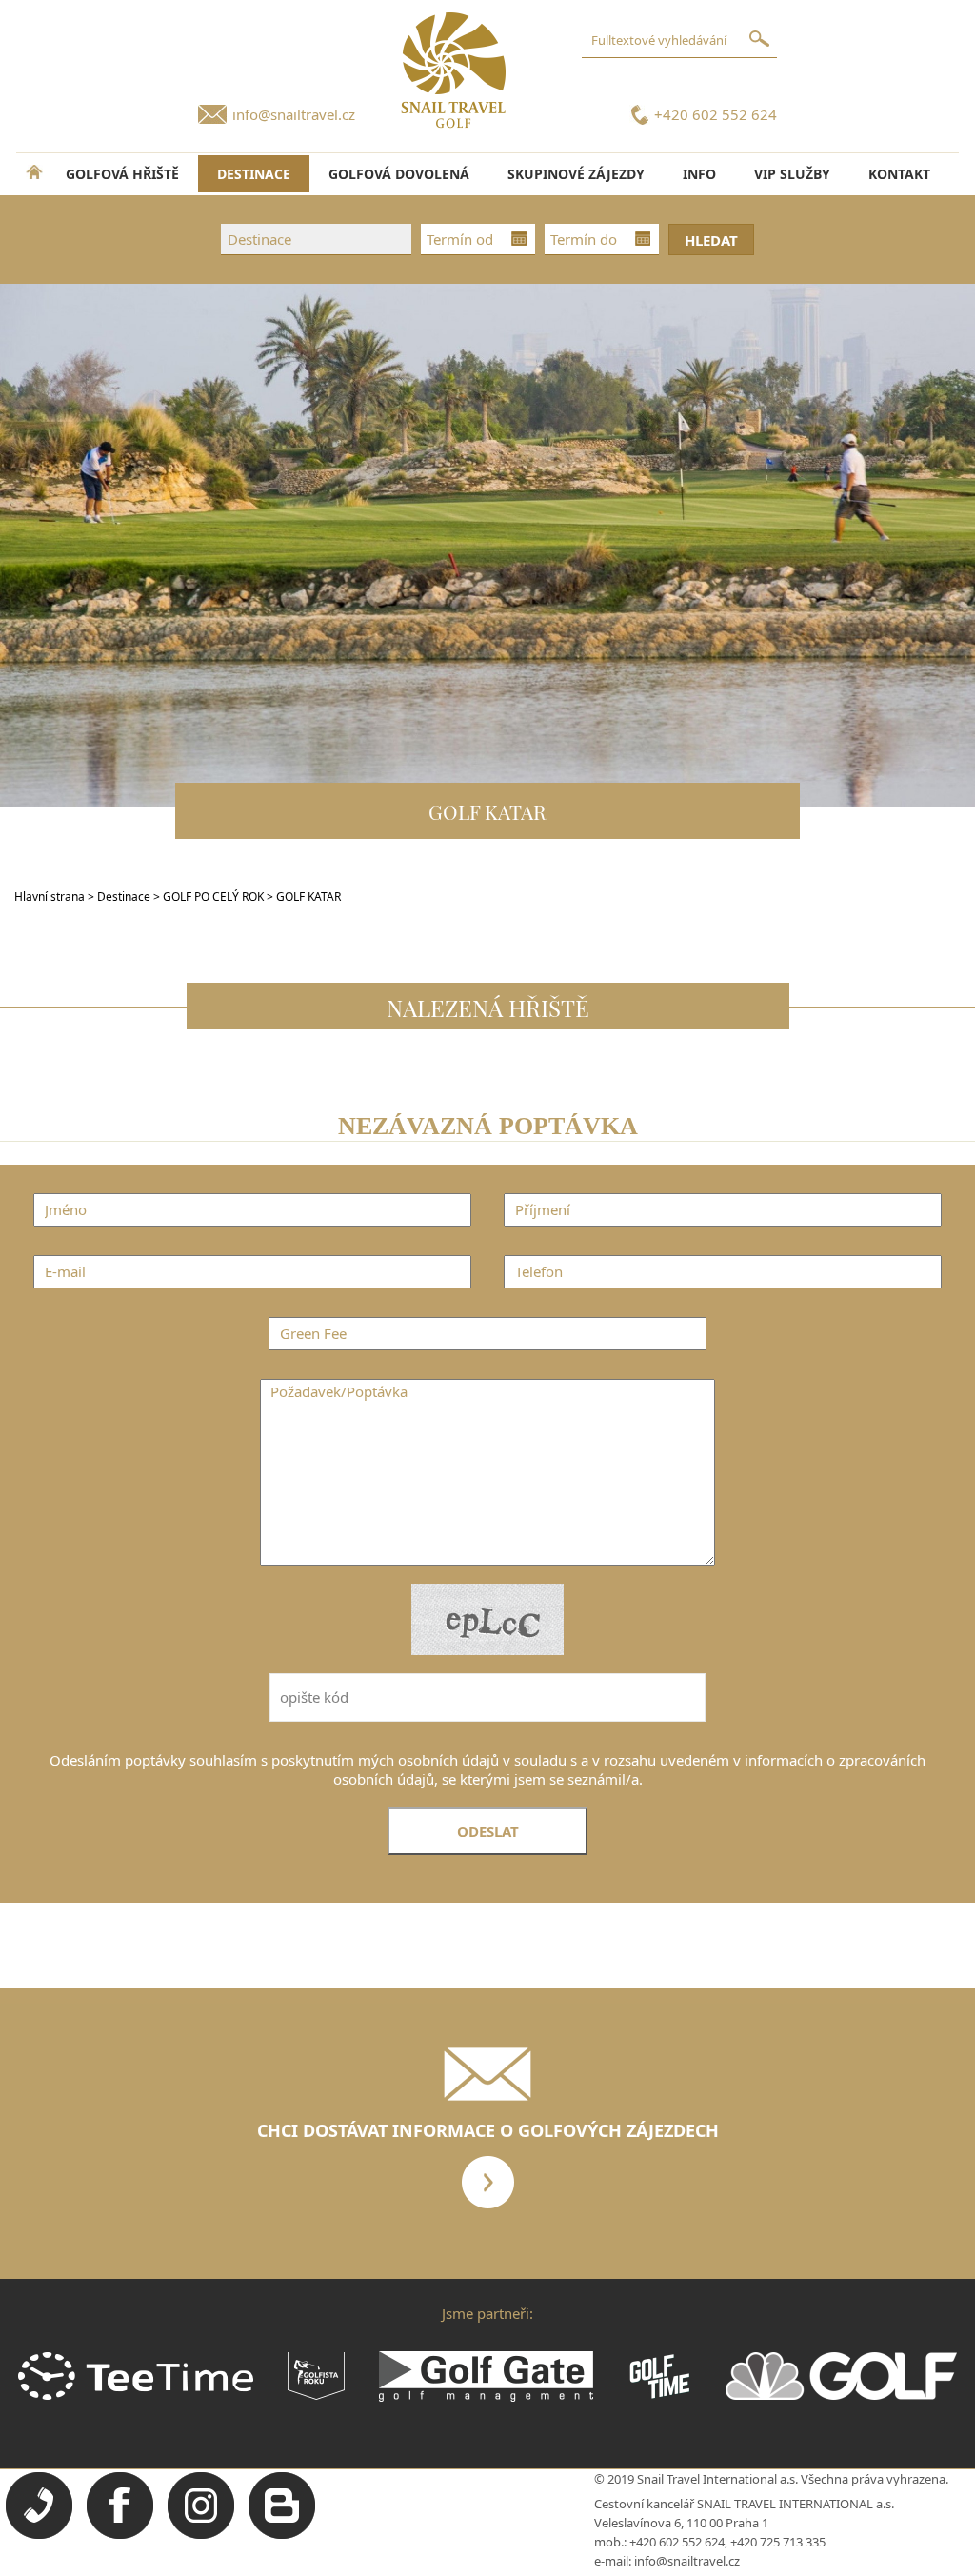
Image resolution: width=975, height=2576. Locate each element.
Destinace (124, 897)
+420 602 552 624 (716, 114)
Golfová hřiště (122, 174)
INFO (699, 174)
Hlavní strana (50, 897)
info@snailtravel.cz (294, 114)
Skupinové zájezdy (576, 174)
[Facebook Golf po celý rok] (120, 2534)
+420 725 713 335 (778, 2542)
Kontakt (899, 174)
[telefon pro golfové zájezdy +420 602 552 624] (39, 2534)
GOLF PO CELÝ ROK (215, 897)
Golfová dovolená (399, 174)
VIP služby (792, 174)
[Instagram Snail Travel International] (201, 2534)
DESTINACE (254, 174)
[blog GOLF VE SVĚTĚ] (282, 2534)
